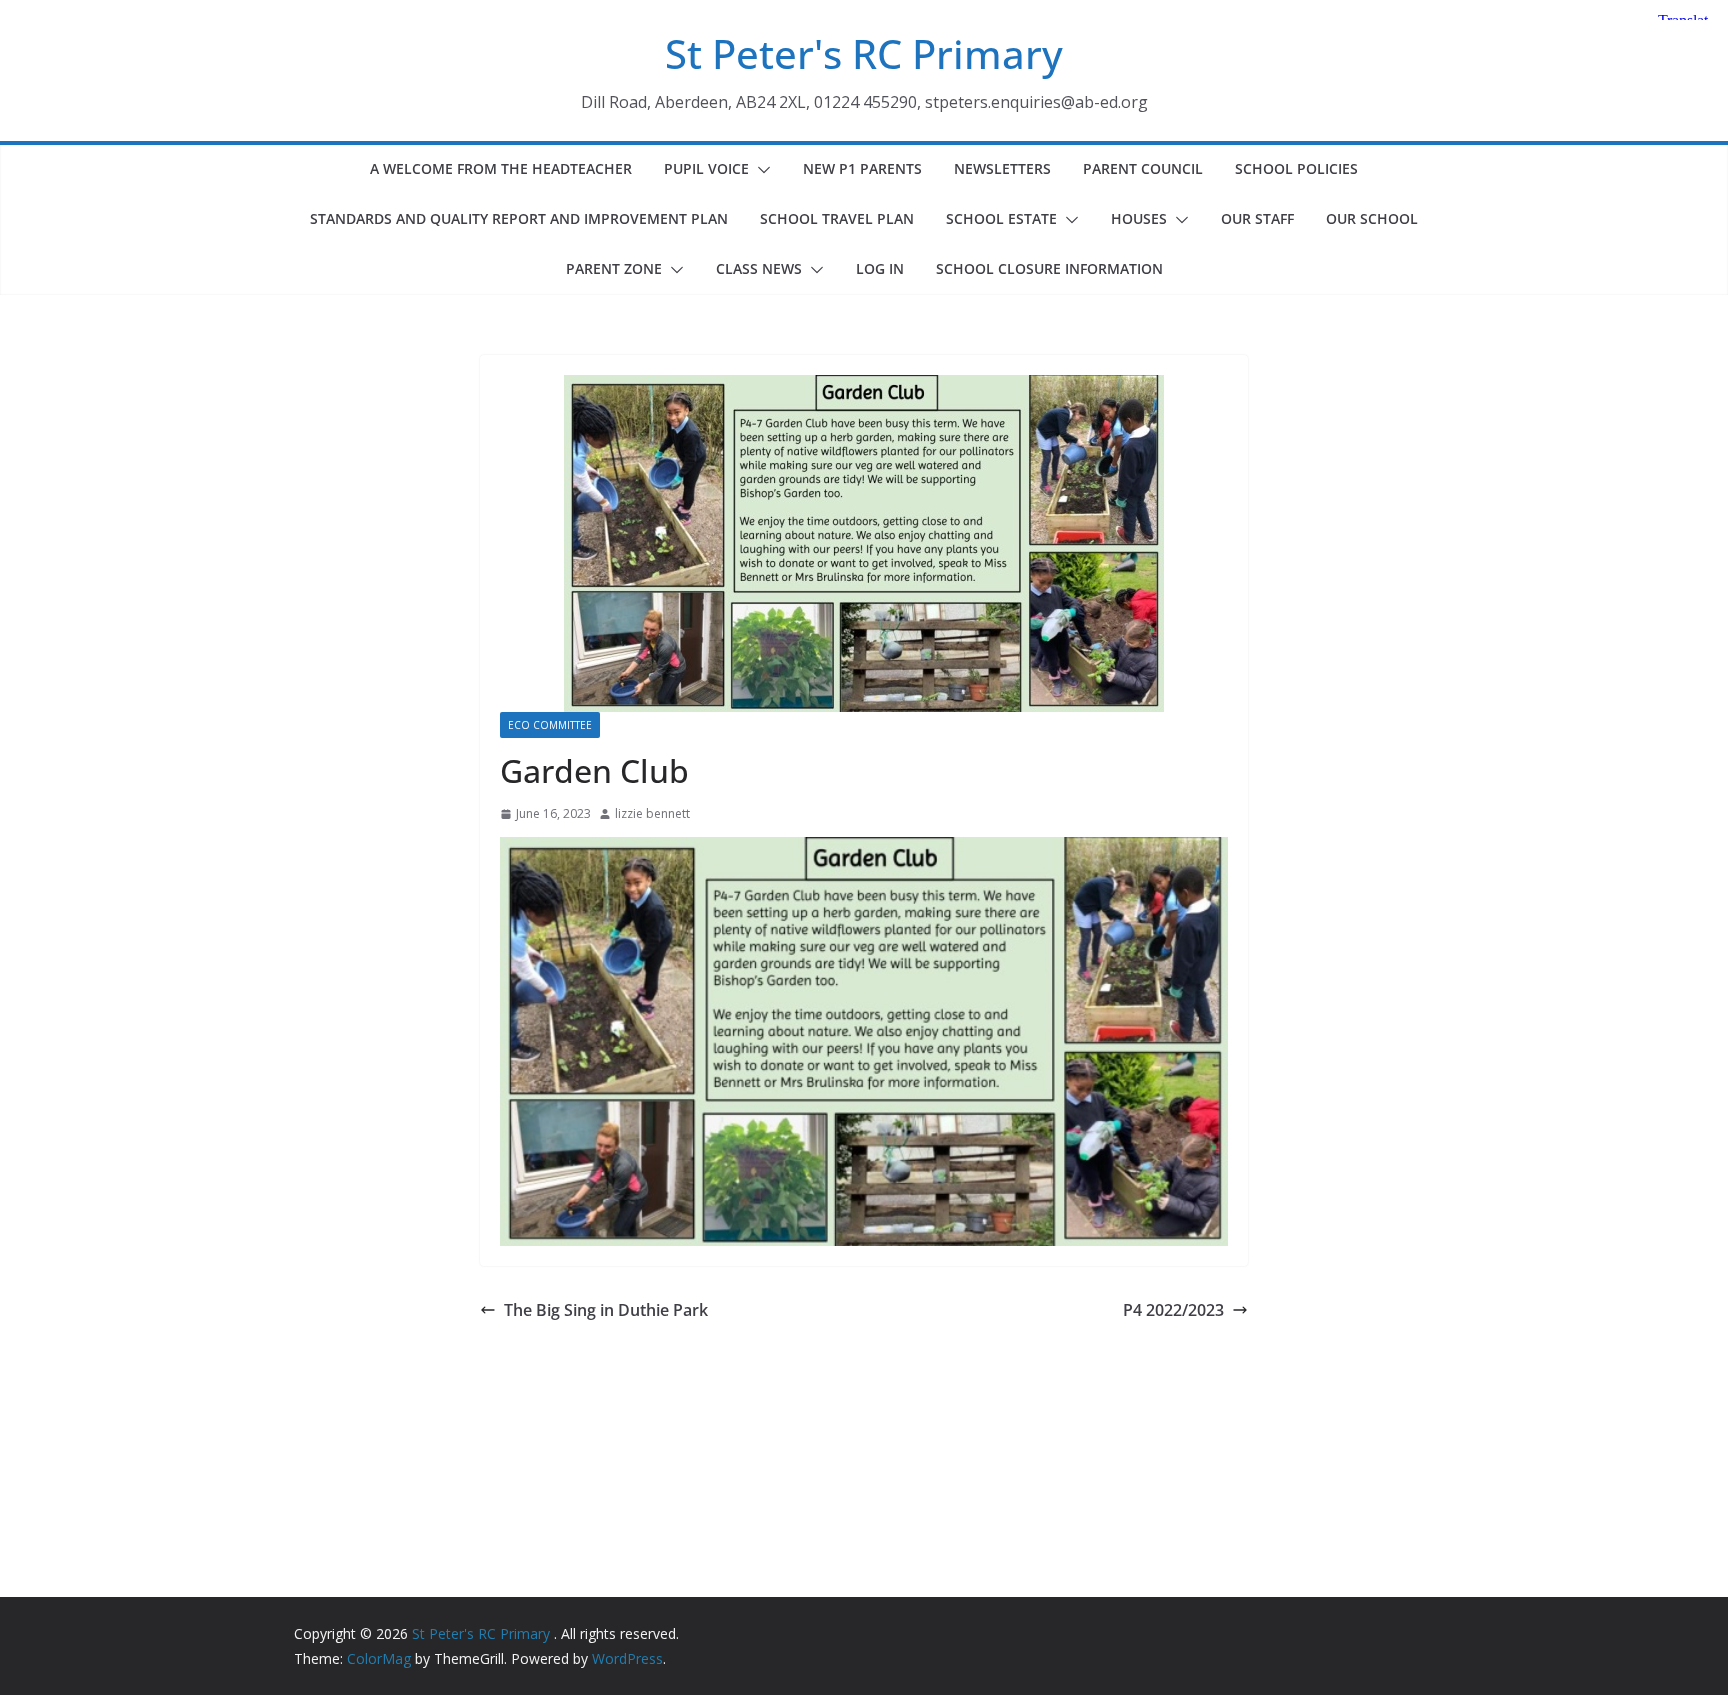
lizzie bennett (652, 813)
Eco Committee (550, 725)
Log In (880, 268)
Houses (1139, 218)
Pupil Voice (706, 168)
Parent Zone (614, 268)
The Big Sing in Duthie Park (606, 1310)
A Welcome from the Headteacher (501, 168)
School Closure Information (1049, 268)
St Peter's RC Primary (864, 53)
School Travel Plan (837, 218)
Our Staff (1257, 218)
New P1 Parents (862, 168)
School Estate (1001, 218)
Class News (759, 268)
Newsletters (1002, 168)
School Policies (1296, 168)
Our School (1372, 218)
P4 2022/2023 (1173, 1310)
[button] (760, 170)
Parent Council (1143, 168)
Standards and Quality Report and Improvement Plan (519, 218)
